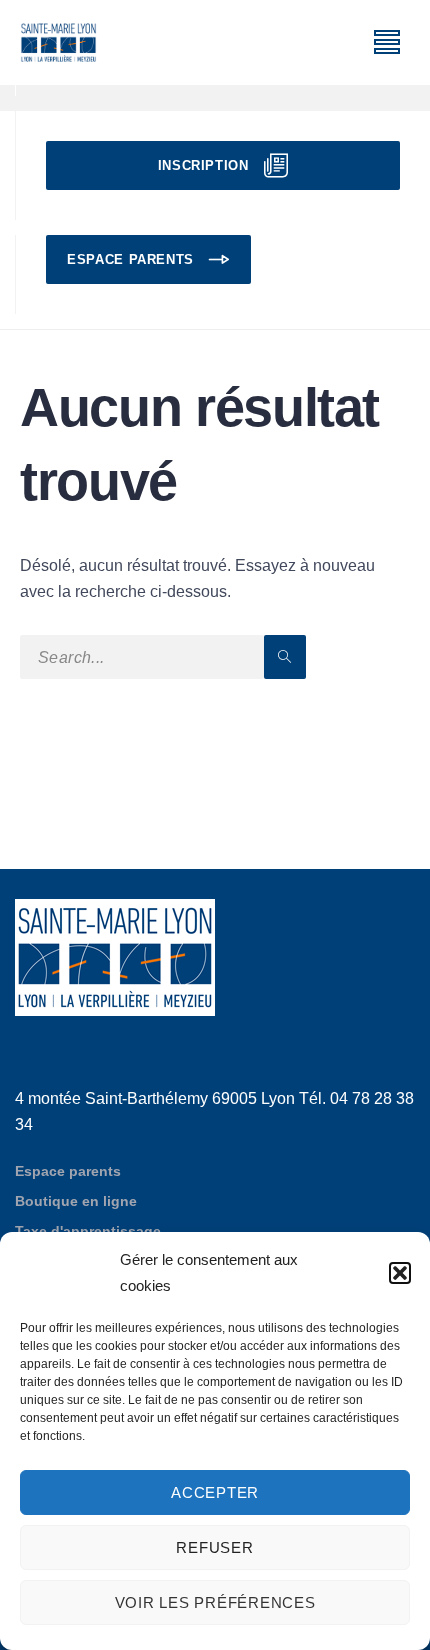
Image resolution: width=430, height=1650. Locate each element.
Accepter (215, 1492)
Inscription (203, 165)
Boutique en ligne (76, 1201)
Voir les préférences (215, 1602)
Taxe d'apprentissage (88, 1231)
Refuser (214, 1547)
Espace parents (130, 259)
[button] (400, 1273)
